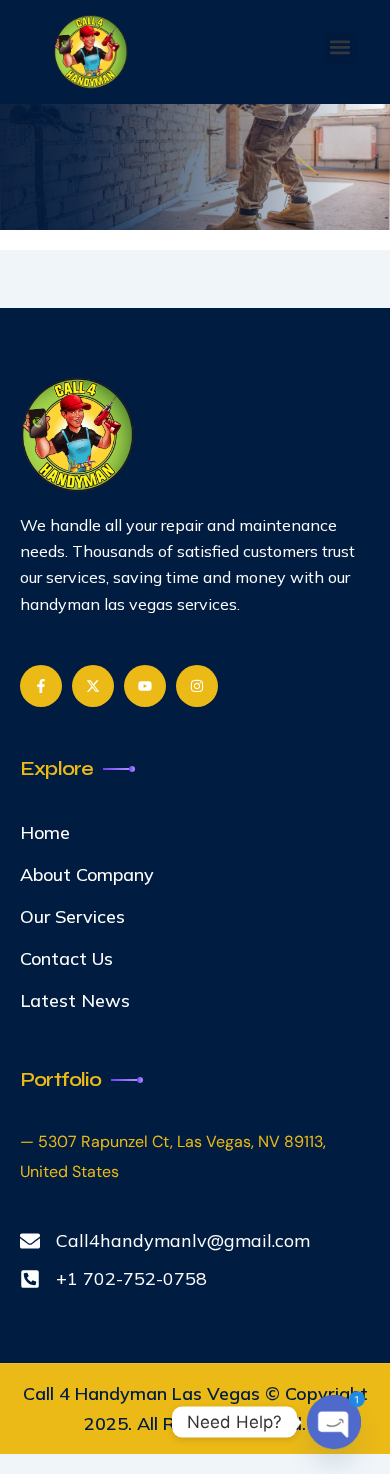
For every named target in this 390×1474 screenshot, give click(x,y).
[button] (340, 47)
